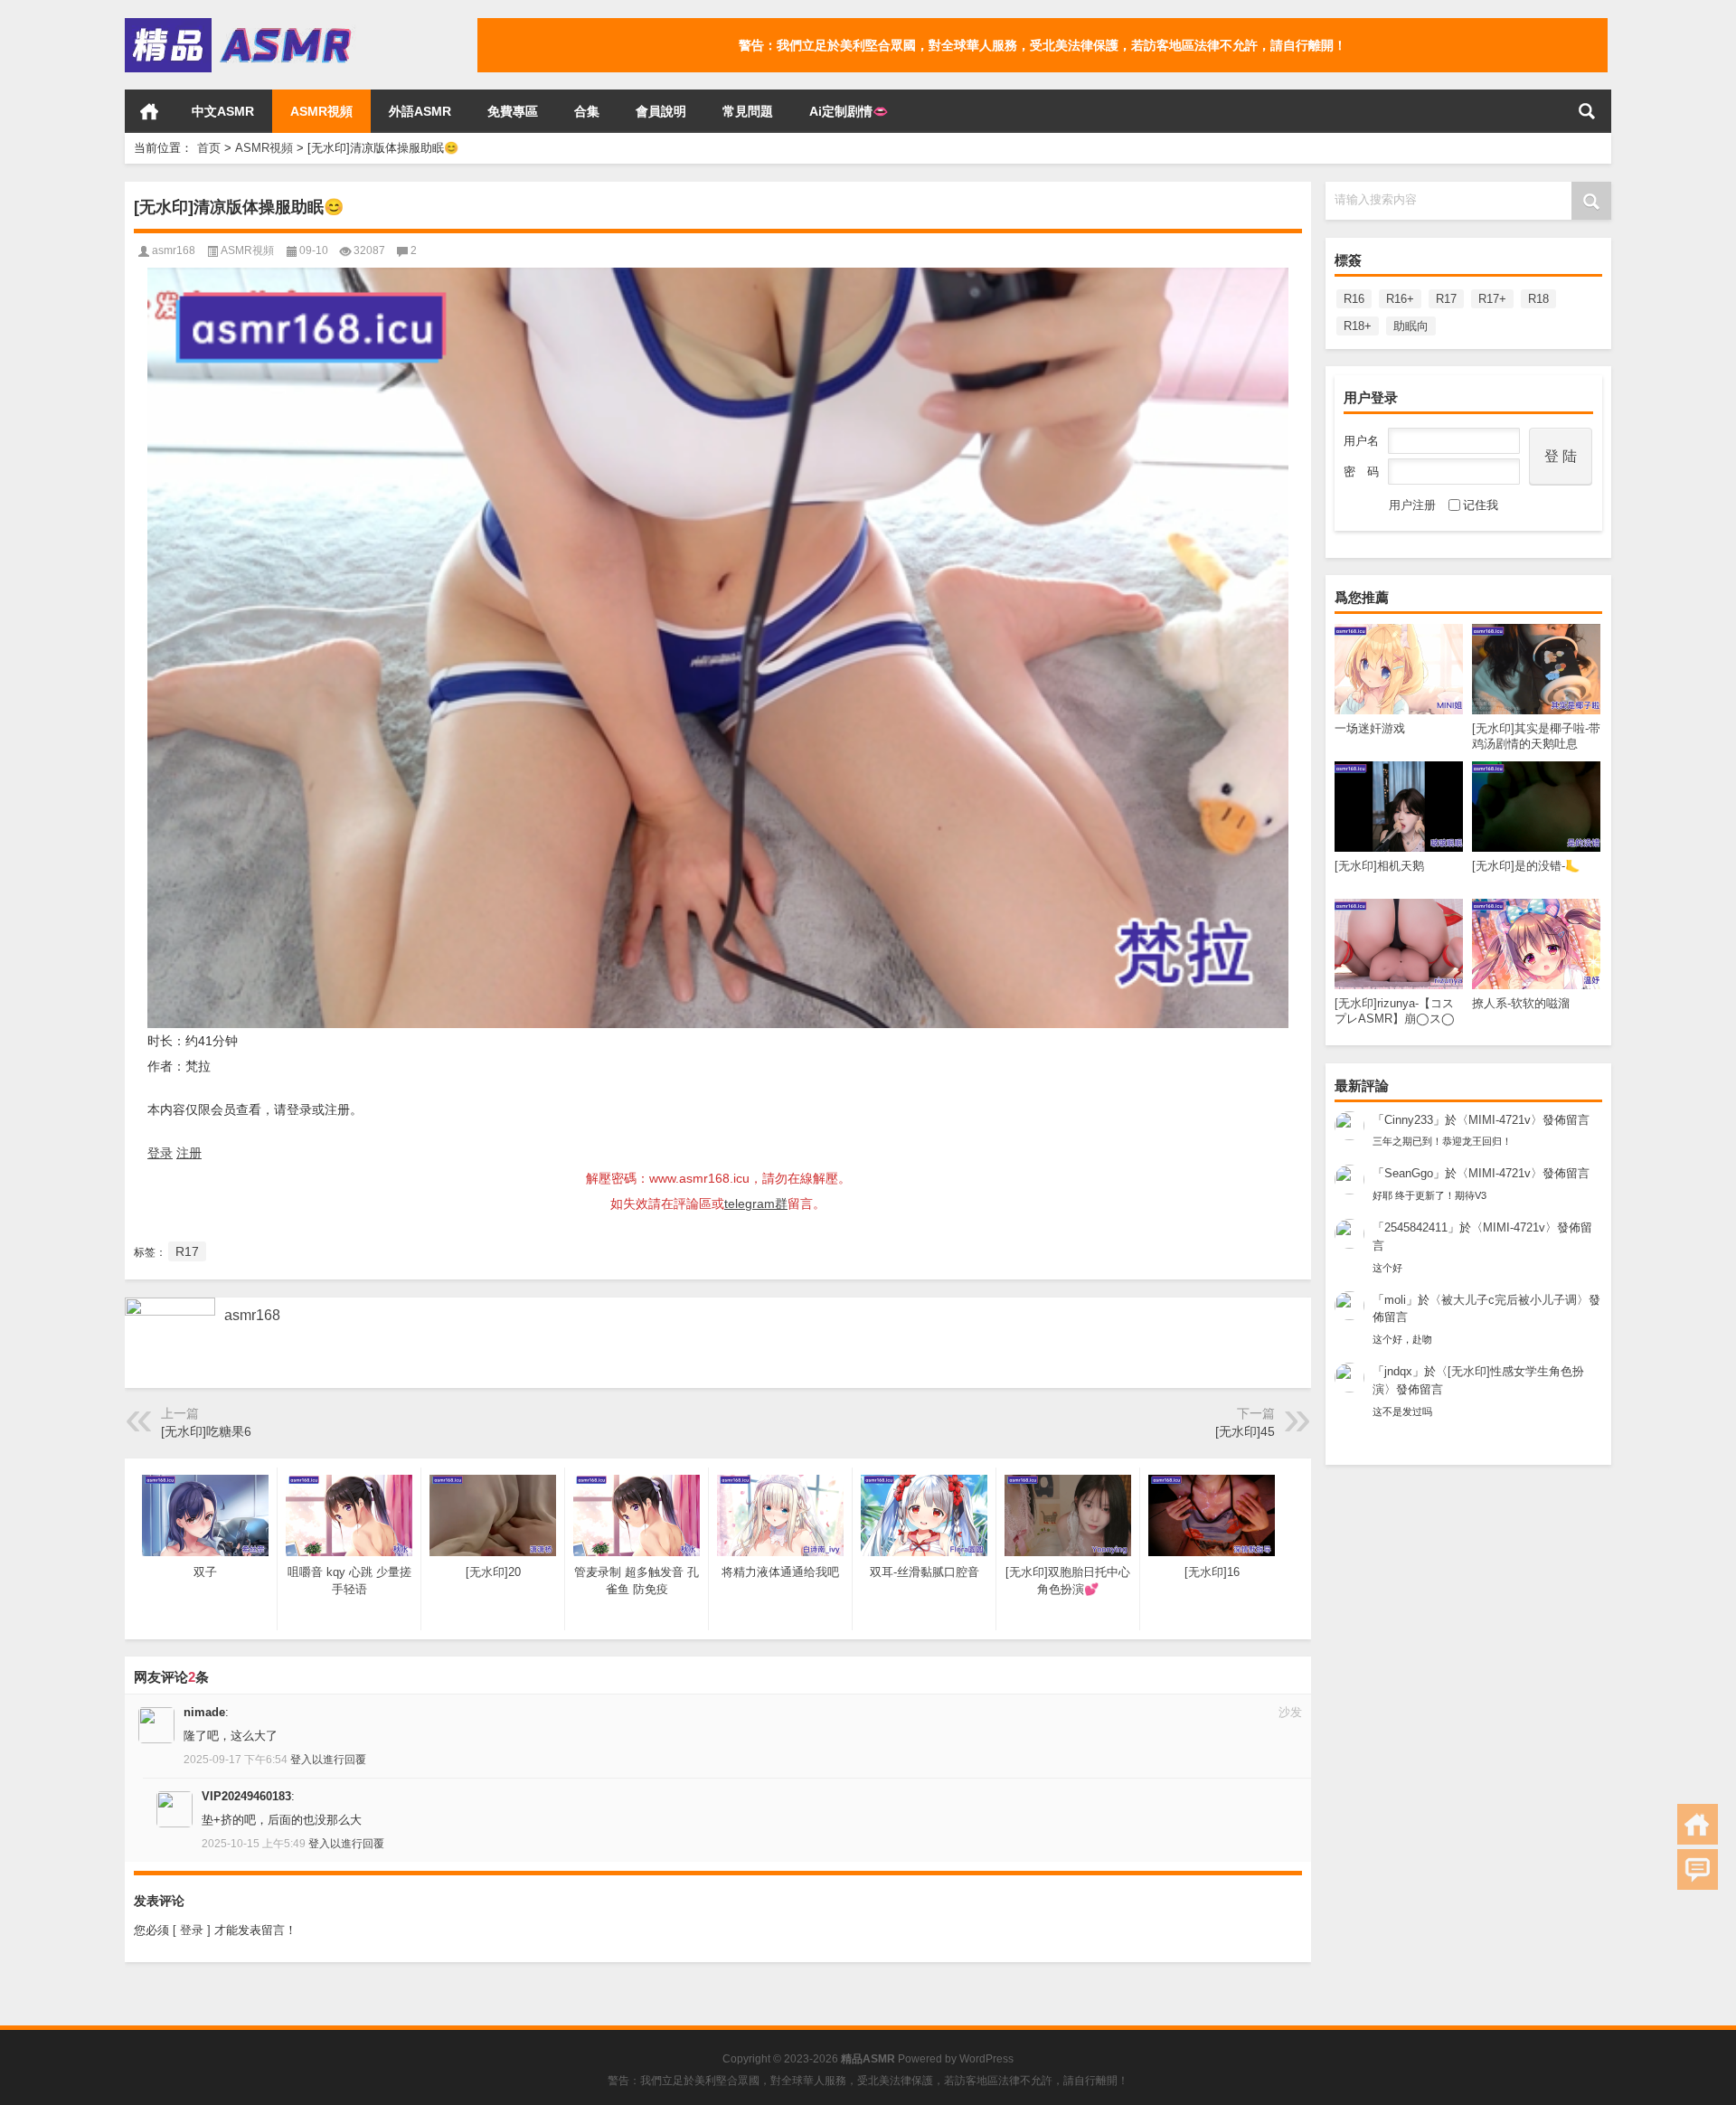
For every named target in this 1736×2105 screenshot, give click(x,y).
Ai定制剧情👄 (849, 111)
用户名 (1361, 441)
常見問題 (748, 111)
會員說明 (661, 111)
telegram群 (756, 1204)
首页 (149, 111)
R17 (1446, 299)
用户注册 (1412, 505)
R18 (1538, 299)
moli (1395, 1300)
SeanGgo (1409, 1173)
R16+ (1400, 299)
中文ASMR (223, 111)
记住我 (1481, 505)
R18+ (1358, 326)
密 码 (1361, 472)
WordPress (986, 2059)
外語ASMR (420, 111)
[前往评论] (1698, 1869)
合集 (587, 111)
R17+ (1492, 299)
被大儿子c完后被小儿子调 (1509, 1300)
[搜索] (1587, 111)
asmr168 (174, 250)
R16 (1354, 299)
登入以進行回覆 (328, 1760)
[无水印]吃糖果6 (206, 1431)
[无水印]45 (1245, 1431)
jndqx (1398, 1371)
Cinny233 (1409, 1120)
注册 (189, 1153)
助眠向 (1411, 326)
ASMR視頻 (321, 111)
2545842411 (1416, 1227)
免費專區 (513, 111)
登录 (160, 1153)
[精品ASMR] (241, 24)
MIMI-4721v (1500, 1120)
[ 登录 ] (192, 1930)
